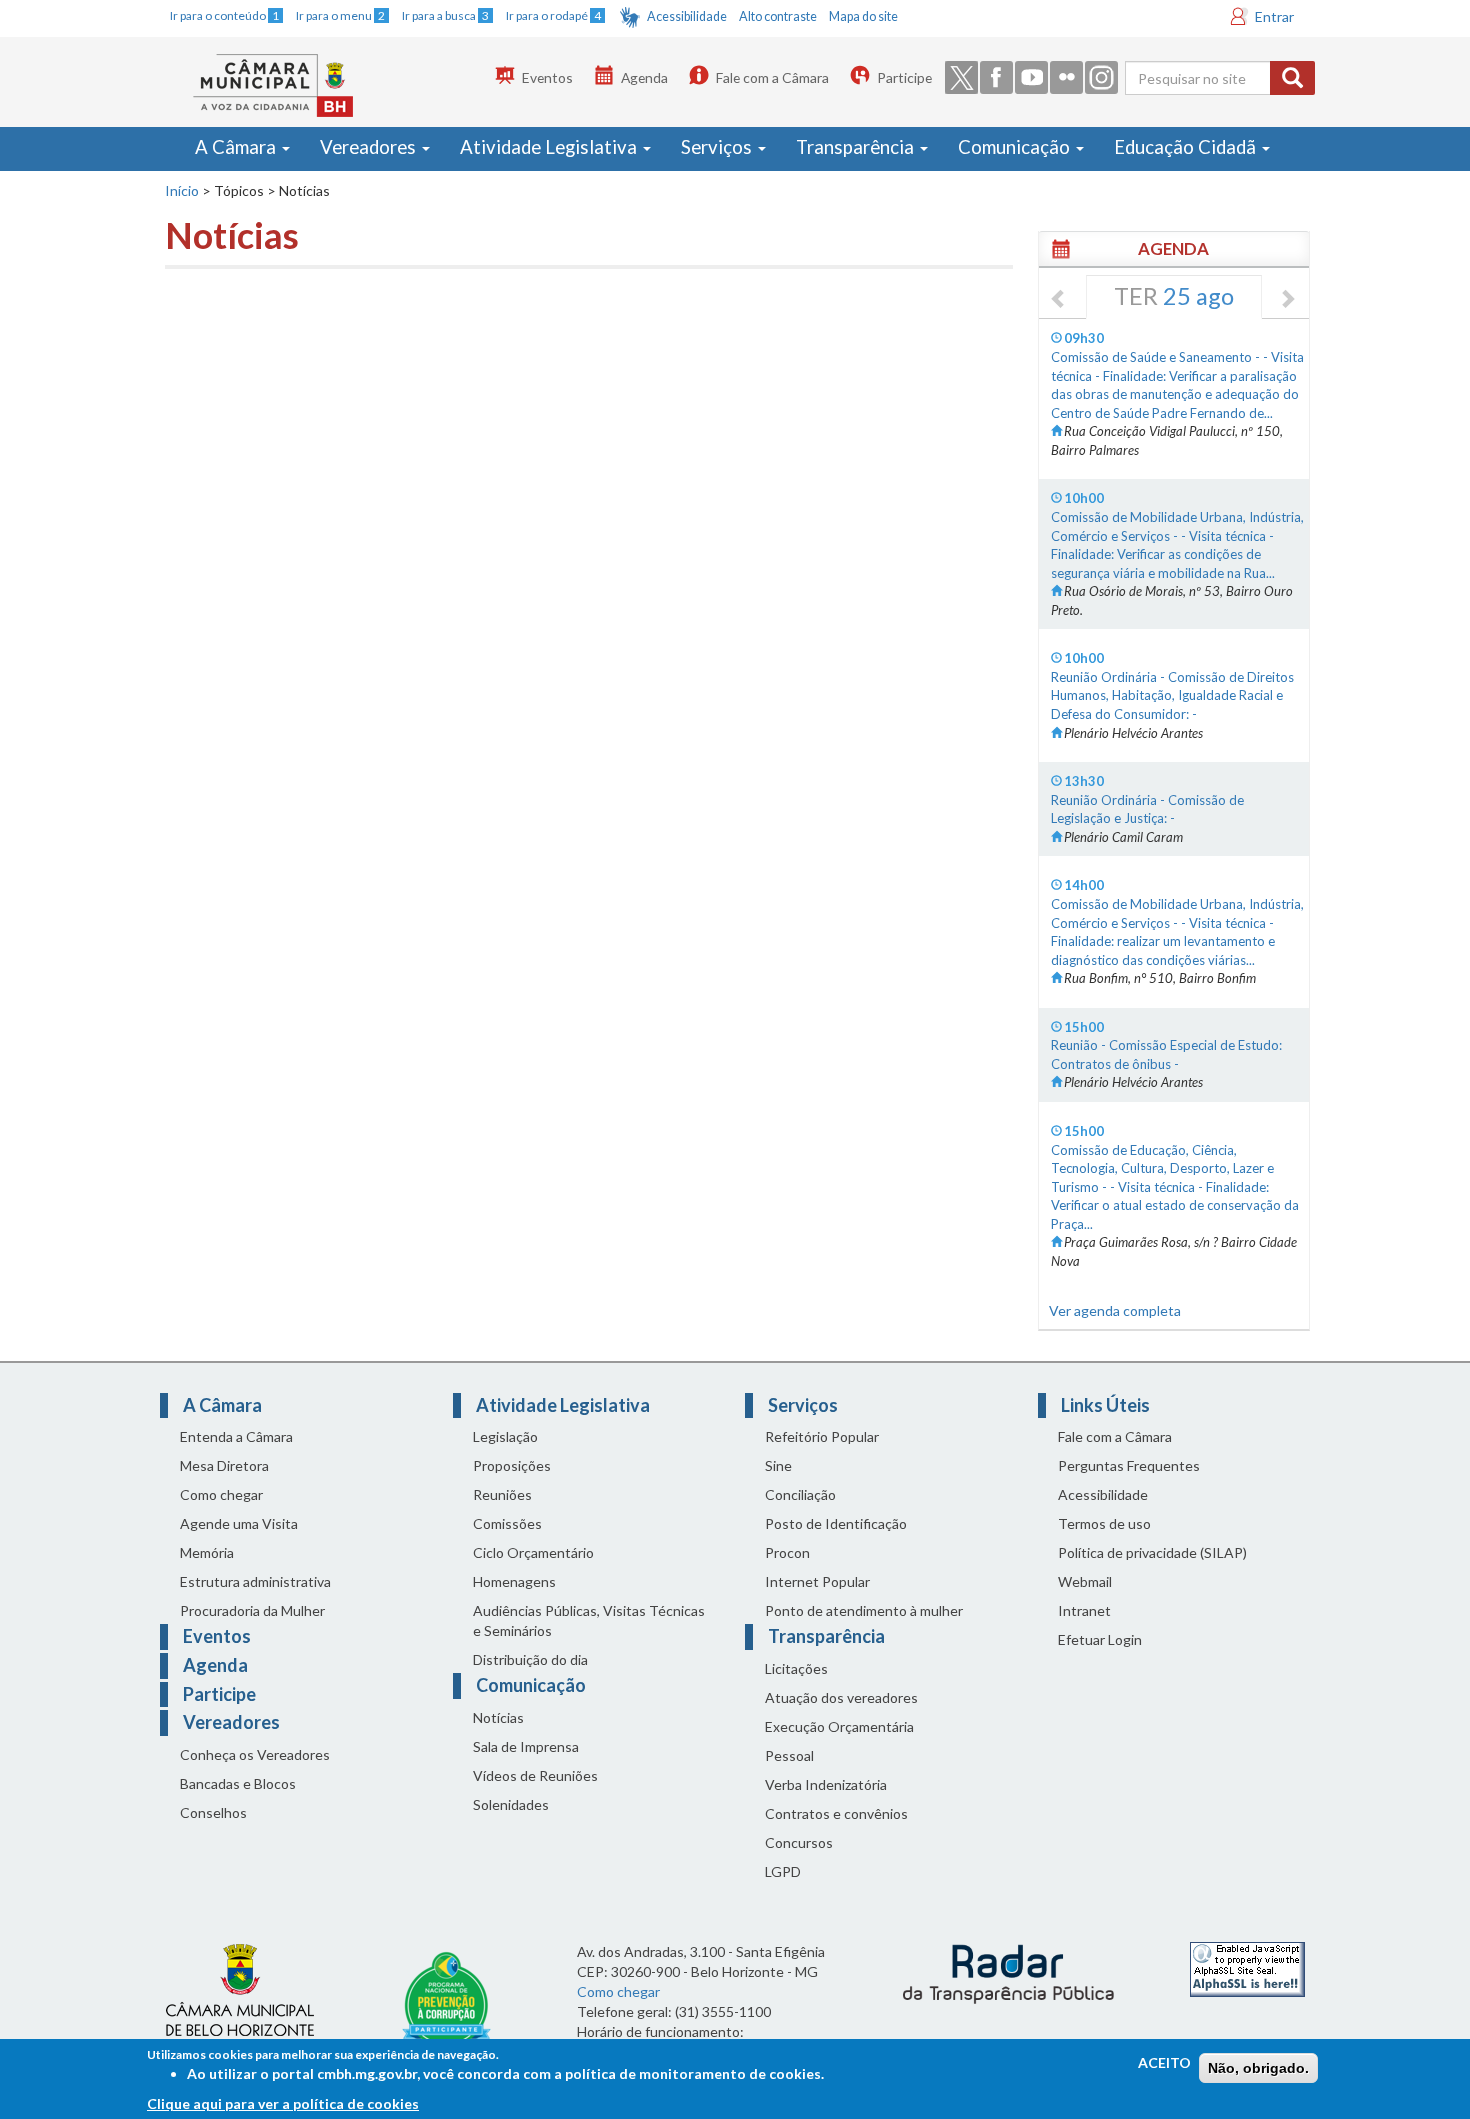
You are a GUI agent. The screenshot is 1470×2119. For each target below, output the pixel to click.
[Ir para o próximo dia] (1287, 300)
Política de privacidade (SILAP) (1152, 1552)
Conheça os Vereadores (255, 1754)
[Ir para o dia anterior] (1059, 300)
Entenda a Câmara (236, 1436)
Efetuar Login (1100, 1639)
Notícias (498, 1717)
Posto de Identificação (836, 1523)
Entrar (1274, 16)
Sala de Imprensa (526, 1746)
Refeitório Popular (822, 1436)
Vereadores (370, 147)
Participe (904, 77)
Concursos (799, 1842)
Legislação (505, 1436)
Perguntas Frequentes (1129, 1465)
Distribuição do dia (530, 1659)
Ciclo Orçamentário (533, 1552)
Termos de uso (1104, 1523)
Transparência (857, 147)
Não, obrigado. (1258, 2068)
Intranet (1084, 1610)
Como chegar (221, 1494)
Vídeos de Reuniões (535, 1775)
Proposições (512, 1465)
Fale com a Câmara (772, 77)
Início (182, 190)
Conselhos (213, 1812)
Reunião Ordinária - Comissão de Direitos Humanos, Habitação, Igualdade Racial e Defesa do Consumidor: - (1172, 695)
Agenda (644, 77)
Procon (787, 1552)
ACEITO (1164, 2062)
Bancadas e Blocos (238, 1783)
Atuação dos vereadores (841, 1697)
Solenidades (511, 1804)
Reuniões (502, 1494)
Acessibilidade (687, 16)
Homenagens (514, 1581)
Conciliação (800, 1494)
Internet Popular (817, 1581)
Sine (778, 1465)
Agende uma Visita (239, 1523)
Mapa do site (863, 16)
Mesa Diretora (224, 1465)
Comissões (507, 1523)
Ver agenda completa (1115, 1310)
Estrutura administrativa (255, 1581)
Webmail (1085, 1581)
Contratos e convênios (836, 1813)
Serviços (718, 147)
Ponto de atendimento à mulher (864, 1610)
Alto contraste (778, 16)
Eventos (547, 77)
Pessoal (789, 1755)
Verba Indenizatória (826, 1784)
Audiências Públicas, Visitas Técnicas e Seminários (589, 1620)
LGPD (783, 1871)
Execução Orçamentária (839, 1726)
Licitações (796, 1668)
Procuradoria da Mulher (252, 1610)
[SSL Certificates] (1247, 1967)
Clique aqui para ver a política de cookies (283, 2103)
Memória (207, 1552)
